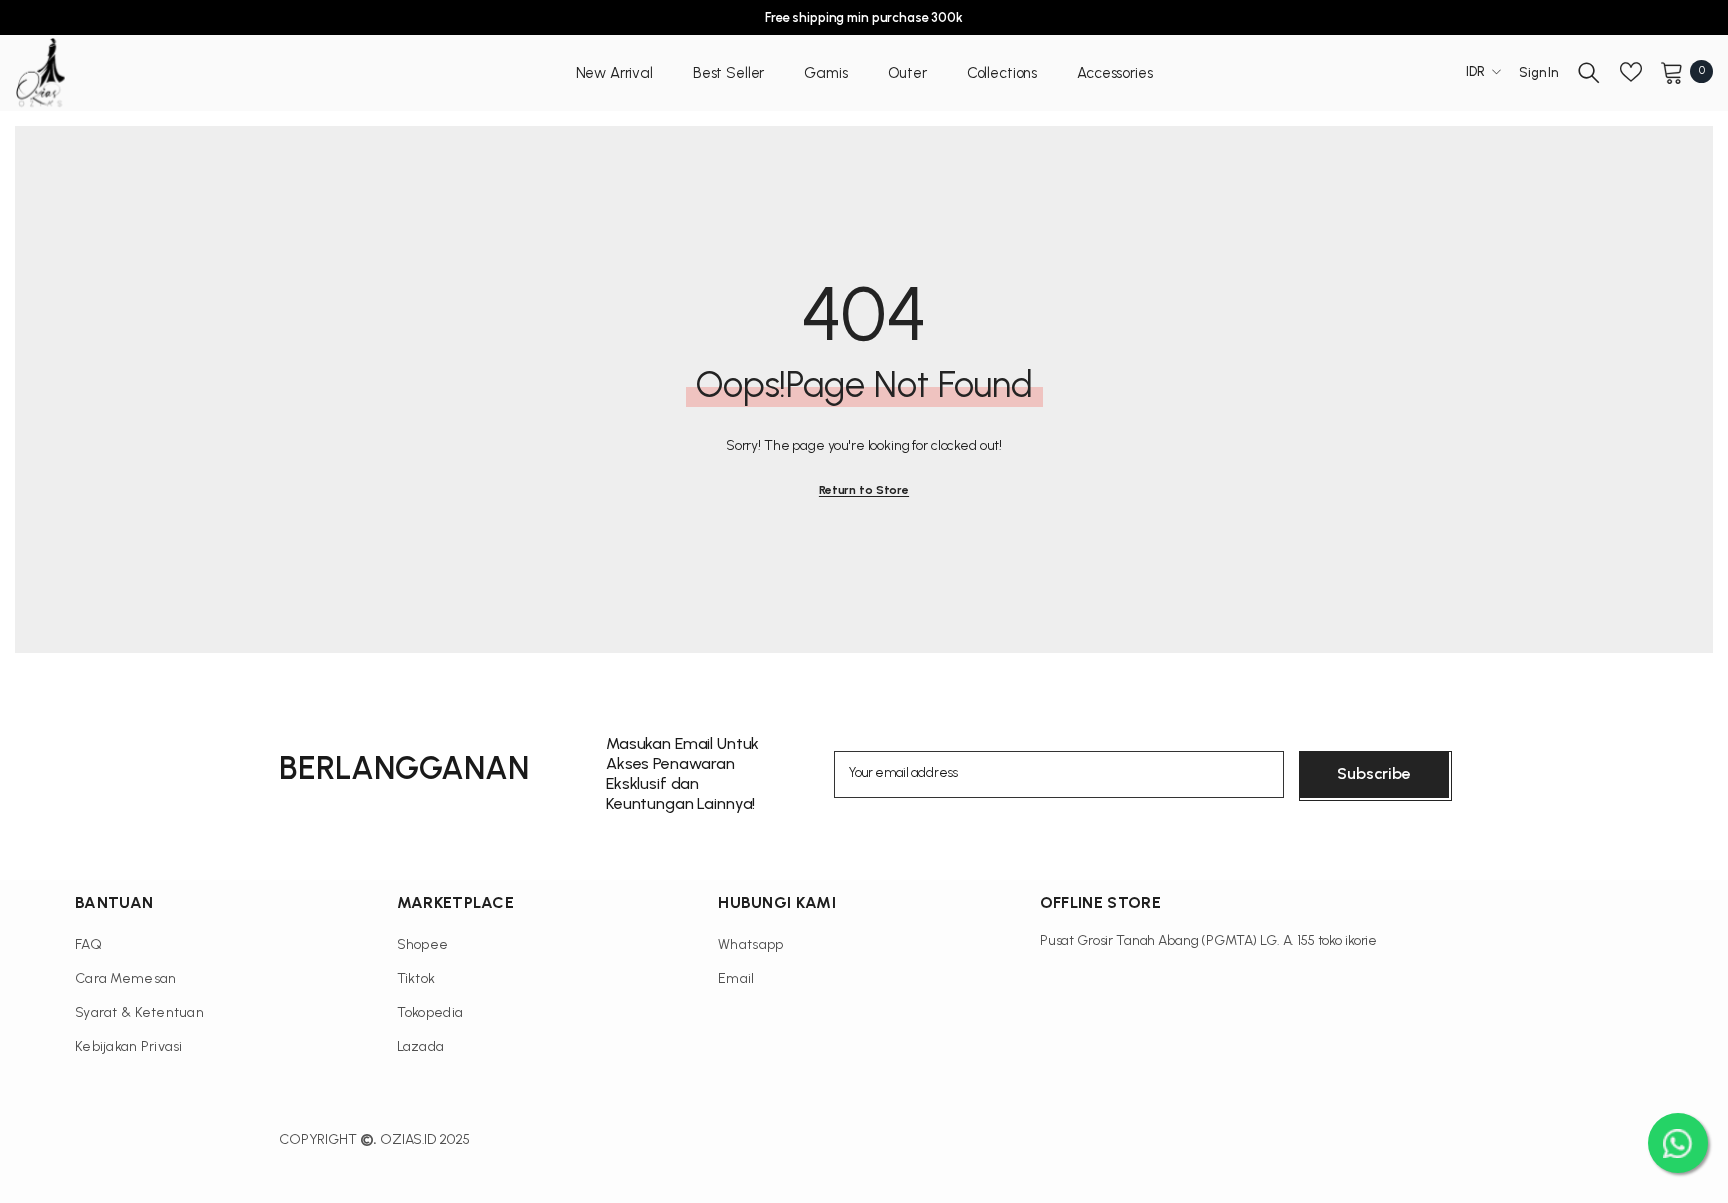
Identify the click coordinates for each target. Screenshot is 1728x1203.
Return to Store (864, 490)
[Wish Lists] (1631, 72)
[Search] (1589, 72)
